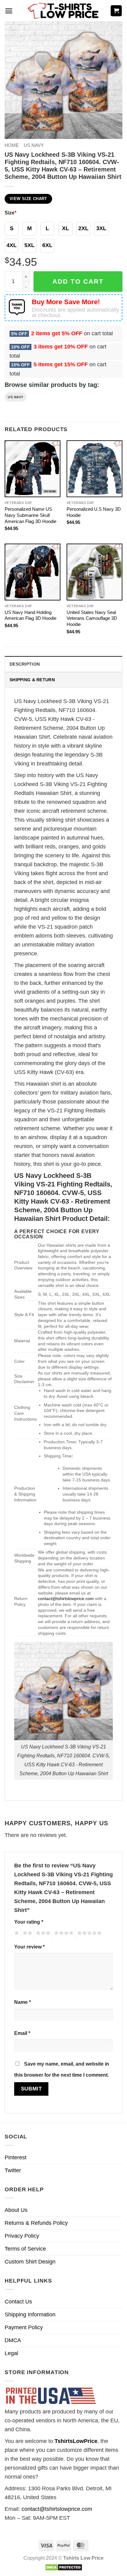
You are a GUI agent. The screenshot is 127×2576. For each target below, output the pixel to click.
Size (10, 213)
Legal (11, 2353)
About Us (16, 2210)
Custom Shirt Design (30, 2262)
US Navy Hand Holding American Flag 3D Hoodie (31, 615)
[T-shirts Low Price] (63, 11)
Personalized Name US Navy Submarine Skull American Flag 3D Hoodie (31, 515)
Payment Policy (24, 2327)
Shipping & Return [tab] (32, 680)
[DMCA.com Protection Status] (64, 2567)
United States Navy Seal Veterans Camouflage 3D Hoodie (92, 618)
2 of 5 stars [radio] (27, 1934)
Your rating (29, 1922)
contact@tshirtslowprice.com (66, 1599)
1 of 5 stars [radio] (16, 1934)
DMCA (13, 2340)
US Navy (34, 145)
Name (23, 2002)
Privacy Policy (22, 2236)
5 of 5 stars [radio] (88, 1934)
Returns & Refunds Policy (36, 2223)
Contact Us (18, 2302)
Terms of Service (25, 2249)
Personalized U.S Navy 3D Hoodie (94, 512)
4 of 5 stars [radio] (63, 1934)
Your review (29, 1947)
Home (12, 145)
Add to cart (78, 281)
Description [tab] (25, 664)
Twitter (13, 2170)
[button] (9, 11)
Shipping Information (30, 2314)
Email (22, 2033)
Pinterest (16, 2157)
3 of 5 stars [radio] (42, 1934)
